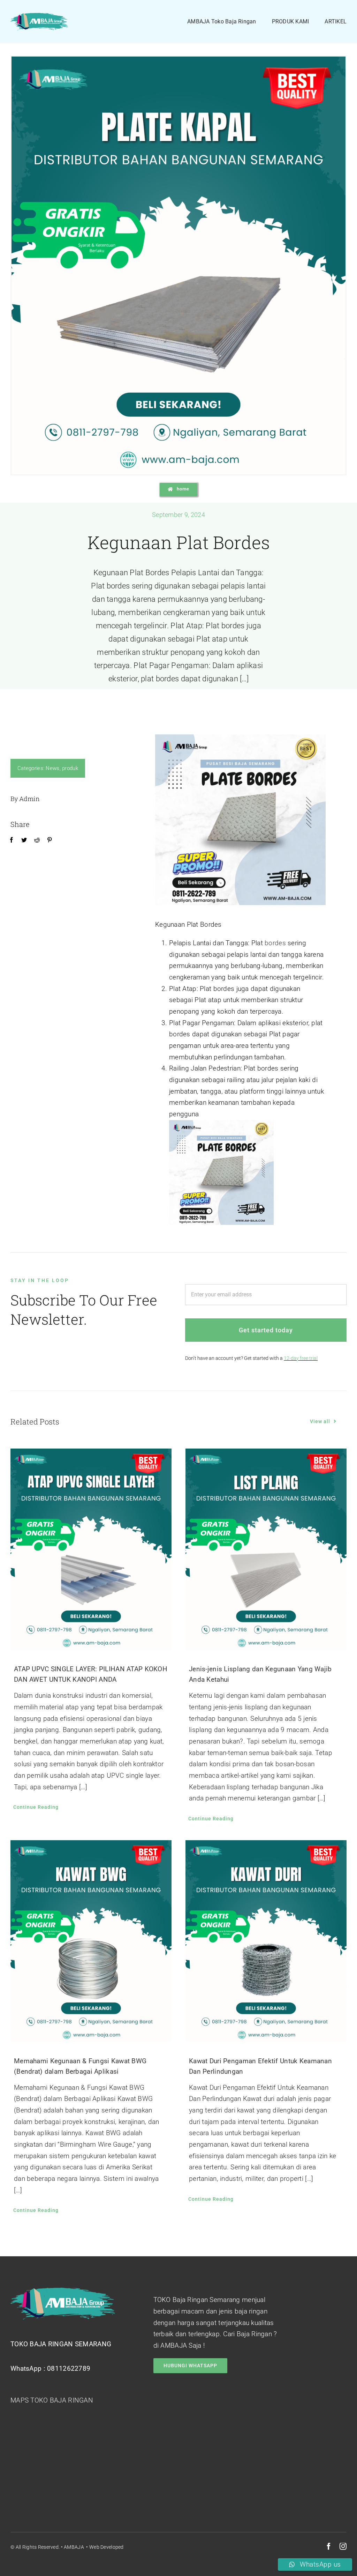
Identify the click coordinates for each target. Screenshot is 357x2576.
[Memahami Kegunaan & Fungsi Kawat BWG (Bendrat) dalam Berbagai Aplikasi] (91, 1941)
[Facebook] (12, 840)
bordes (275, 943)
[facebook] (329, 2546)
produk (70, 768)
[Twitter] (24, 840)
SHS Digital (137, 2547)
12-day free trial (301, 1358)
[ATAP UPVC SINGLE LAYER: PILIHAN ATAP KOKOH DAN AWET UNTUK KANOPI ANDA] (91, 1549)
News (52, 768)
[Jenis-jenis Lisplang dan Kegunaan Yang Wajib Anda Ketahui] (266, 1549)
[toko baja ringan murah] (39, 16)
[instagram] (343, 2546)
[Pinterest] (50, 840)
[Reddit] (37, 840)
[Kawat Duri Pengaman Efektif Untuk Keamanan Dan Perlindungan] (266, 1941)
